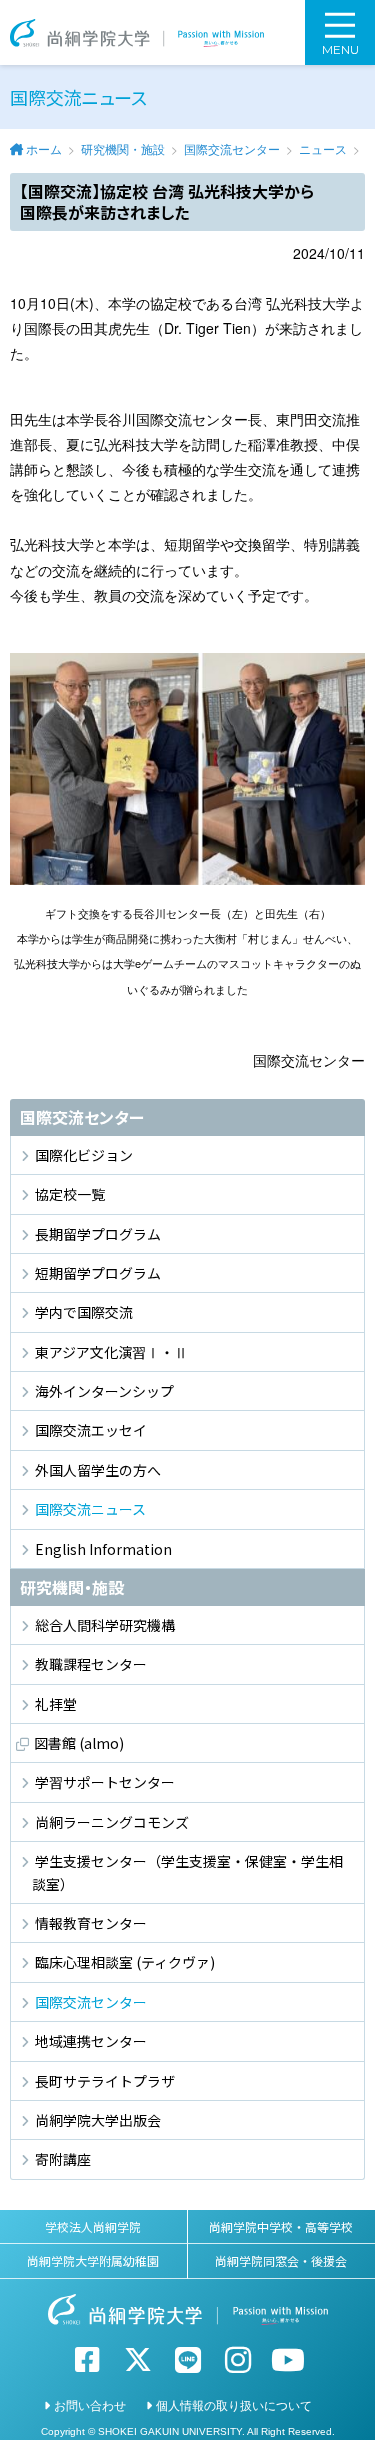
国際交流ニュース (90, 1509)
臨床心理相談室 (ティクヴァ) (125, 1962)
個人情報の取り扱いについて (234, 2404)
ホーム (44, 148)
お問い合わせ (90, 2404)
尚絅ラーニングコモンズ (112, 1822)
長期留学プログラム (98, 1234)
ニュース (323, 148)
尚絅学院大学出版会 (98, 2120)
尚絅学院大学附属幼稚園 (93, 2260)
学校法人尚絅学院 (93, 2226)
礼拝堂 (56, 1704)
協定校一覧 (70, 1194)
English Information (103, 1549)
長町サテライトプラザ (105, 2081)
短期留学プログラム (98, 1273)
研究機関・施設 (123, 148)
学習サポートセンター (105, 1782)
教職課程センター (91, 1664)
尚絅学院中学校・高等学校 (281, 2226)
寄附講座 (63, 2159)
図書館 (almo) (79, 1743)
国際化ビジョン (84, 1155)
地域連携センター (91, 2041)
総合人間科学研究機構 (105, 1625)
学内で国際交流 (84, 1312)
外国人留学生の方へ (98, 1470)
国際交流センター (232, 148)
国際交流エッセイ (91, 1430)
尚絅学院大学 (137, 32)
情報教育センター (91, 1923)
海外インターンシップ (104, 1391)
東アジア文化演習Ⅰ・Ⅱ (111, 1352)
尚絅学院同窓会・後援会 (281, 2260)
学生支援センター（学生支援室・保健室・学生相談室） (187, 1872)
